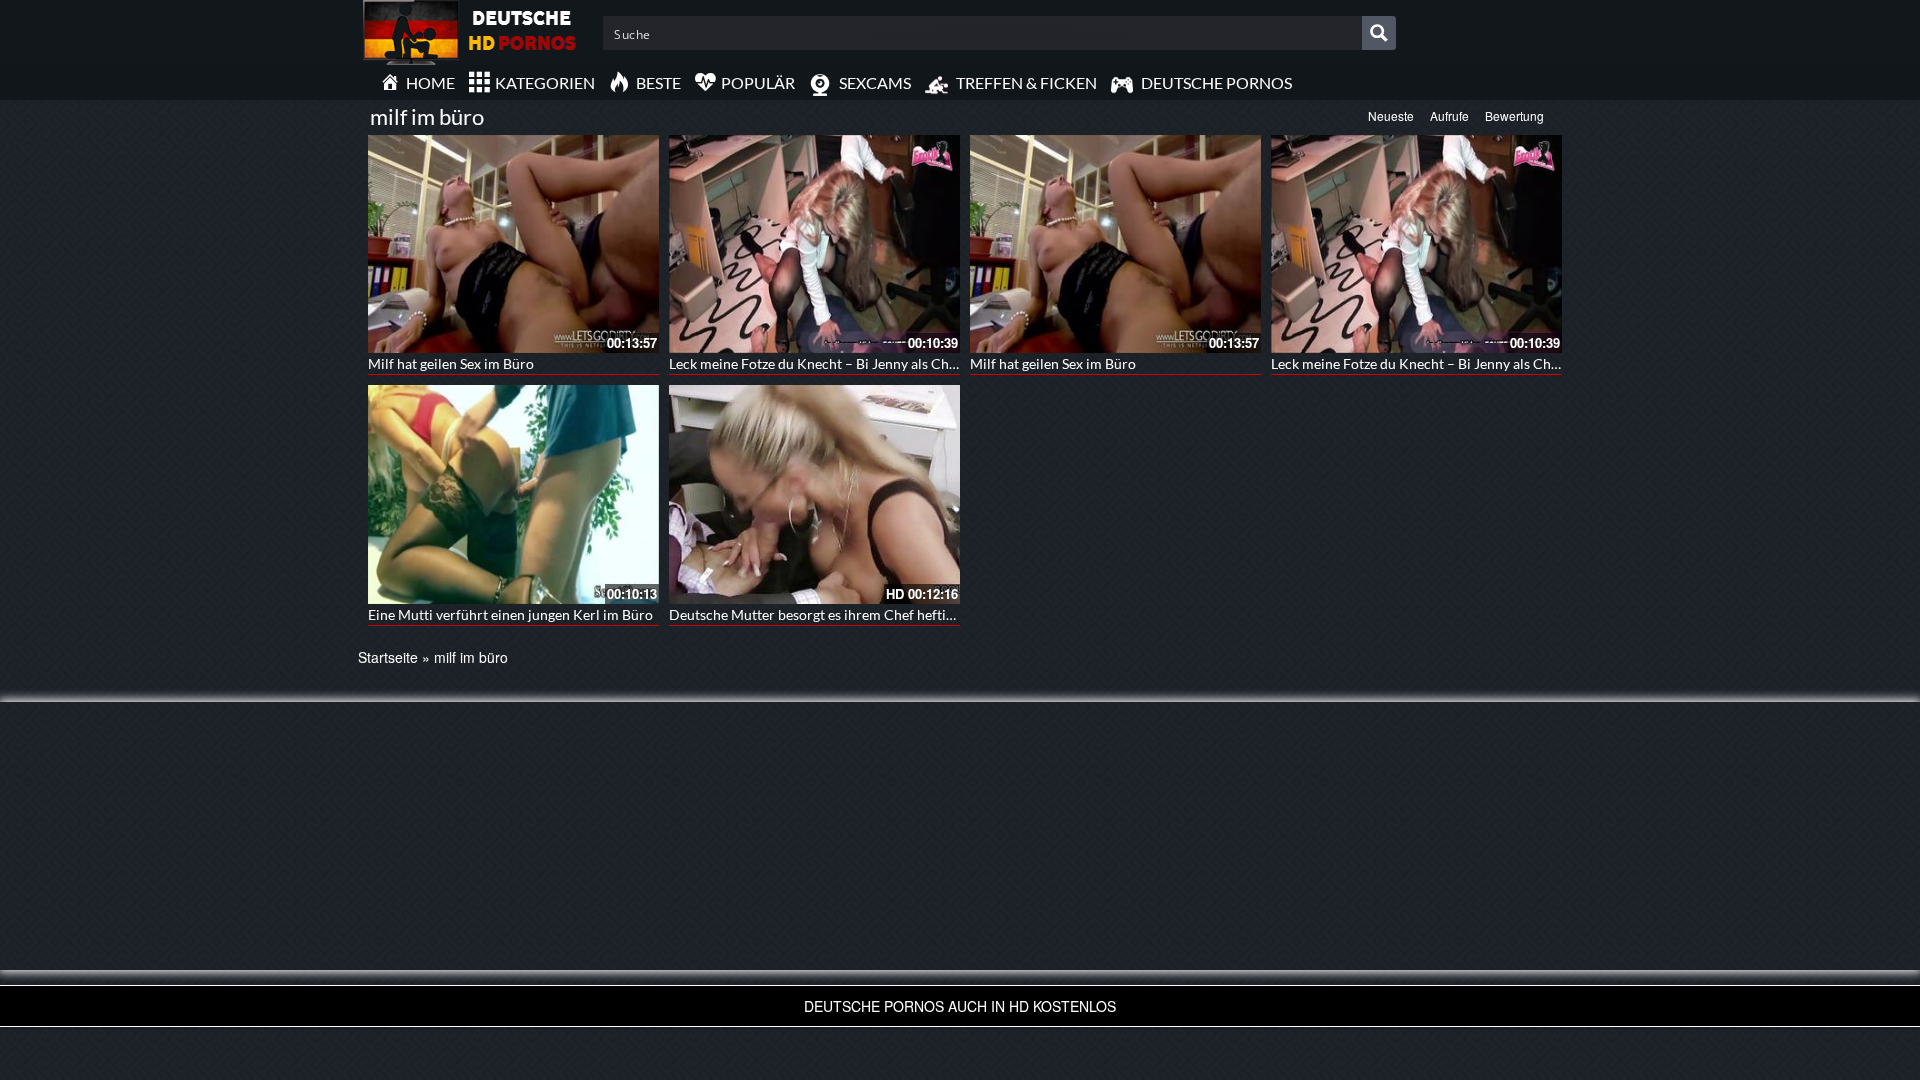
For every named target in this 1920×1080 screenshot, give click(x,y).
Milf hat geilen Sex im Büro (451, 363)
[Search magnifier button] (1379, 33)
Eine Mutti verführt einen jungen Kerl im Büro (510, 614)
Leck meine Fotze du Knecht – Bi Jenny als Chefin (820, 363)
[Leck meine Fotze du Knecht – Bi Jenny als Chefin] (814, 244)
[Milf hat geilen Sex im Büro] (513, 244)
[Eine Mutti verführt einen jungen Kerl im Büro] (513, 494)
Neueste (1391, 115)
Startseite (388, 657)
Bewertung (1514, 115)
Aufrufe (1449, 115)
